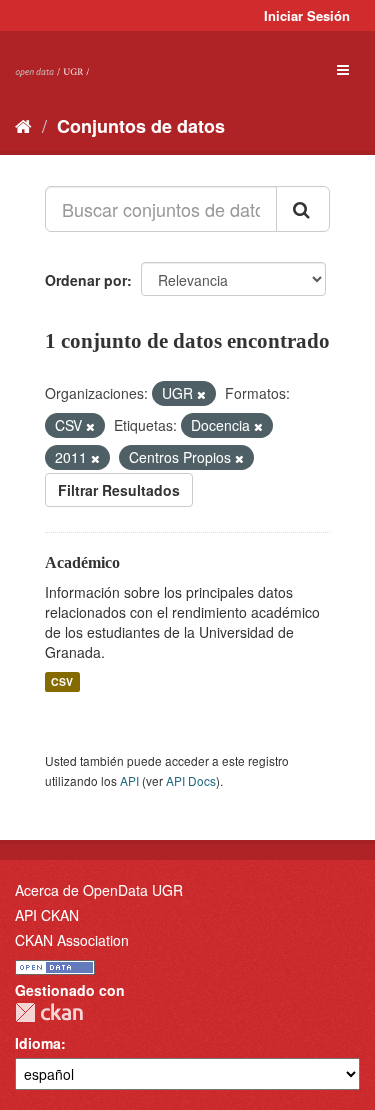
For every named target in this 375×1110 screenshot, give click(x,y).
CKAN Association (72, 940)
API (129, 780)
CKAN (49, 1012)
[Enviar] (303, 209)
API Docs (191, 780)
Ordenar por (86, 280)
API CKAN (47, 915)
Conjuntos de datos (141, 126)
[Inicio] (23, 125)
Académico (82, 562)
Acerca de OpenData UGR (99, 890)
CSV (62, 681)
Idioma (38, 1043)
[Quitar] (201, 394)
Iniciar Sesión (307, 15)
